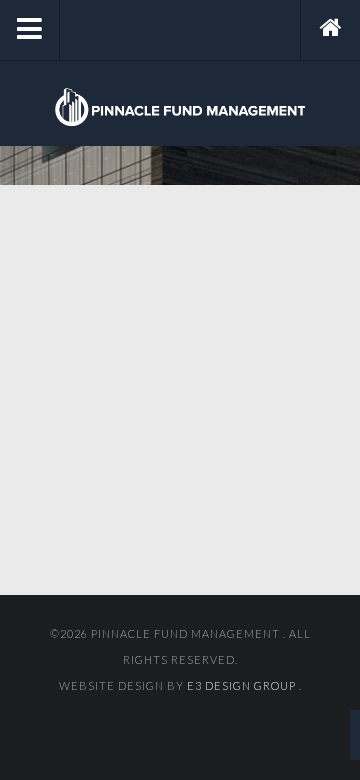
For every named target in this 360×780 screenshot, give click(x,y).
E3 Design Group (243, 685)
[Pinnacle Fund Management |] (180, 107)
